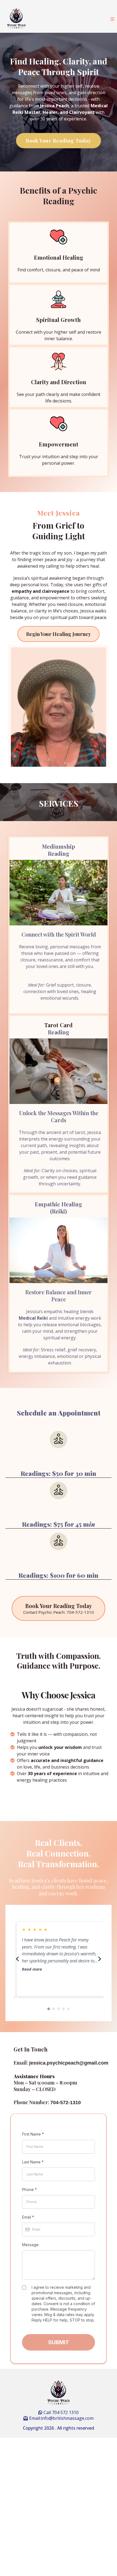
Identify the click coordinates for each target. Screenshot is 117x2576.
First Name (33, 2134)
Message (30, 2245)
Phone (29, 2189)
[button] (112, 19)
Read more (29, 1969)
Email (28, 2217)
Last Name (33, 2162)
